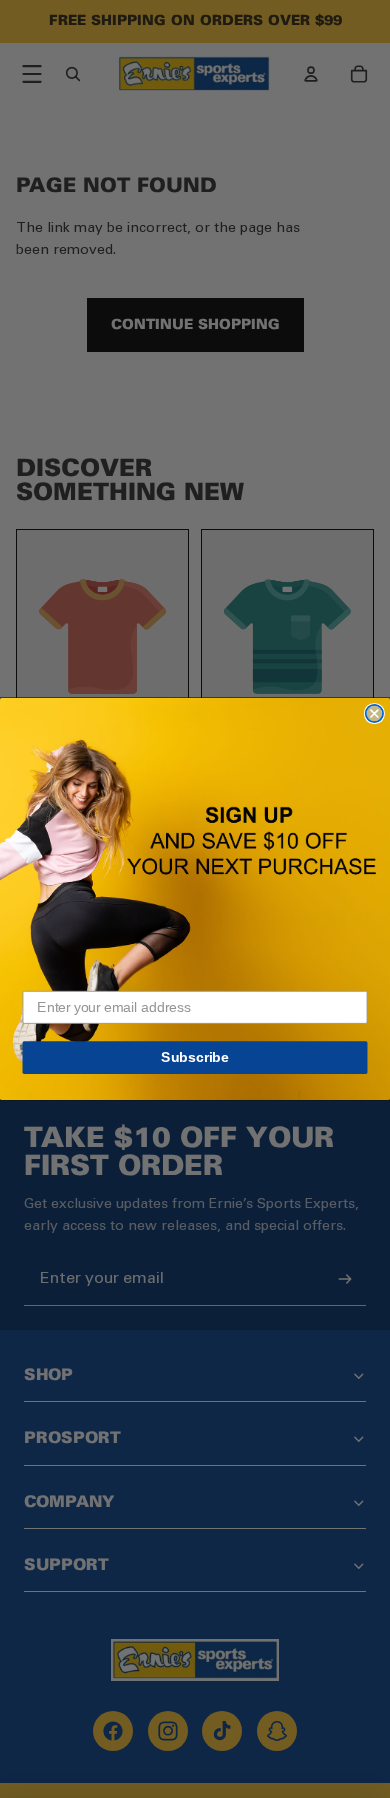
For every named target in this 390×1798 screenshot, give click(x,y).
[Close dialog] (374, 713)
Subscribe (195, 1057)
